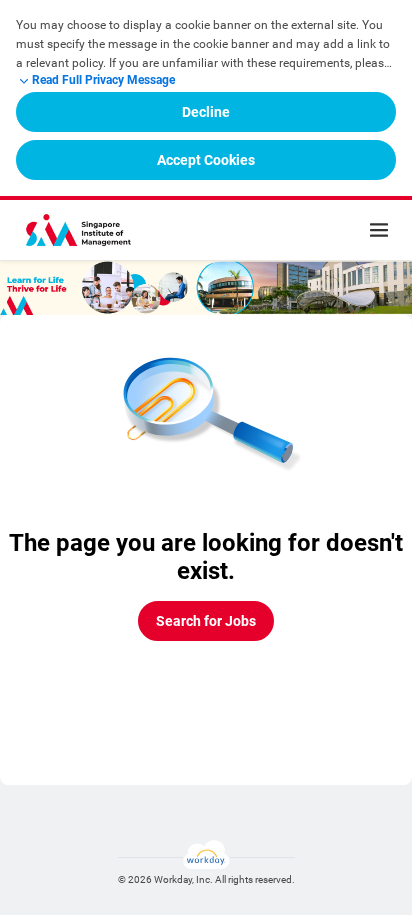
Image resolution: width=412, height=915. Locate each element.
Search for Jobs (206, 621)
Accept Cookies (206, 160)
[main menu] (379, 230)
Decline (206, 112)
